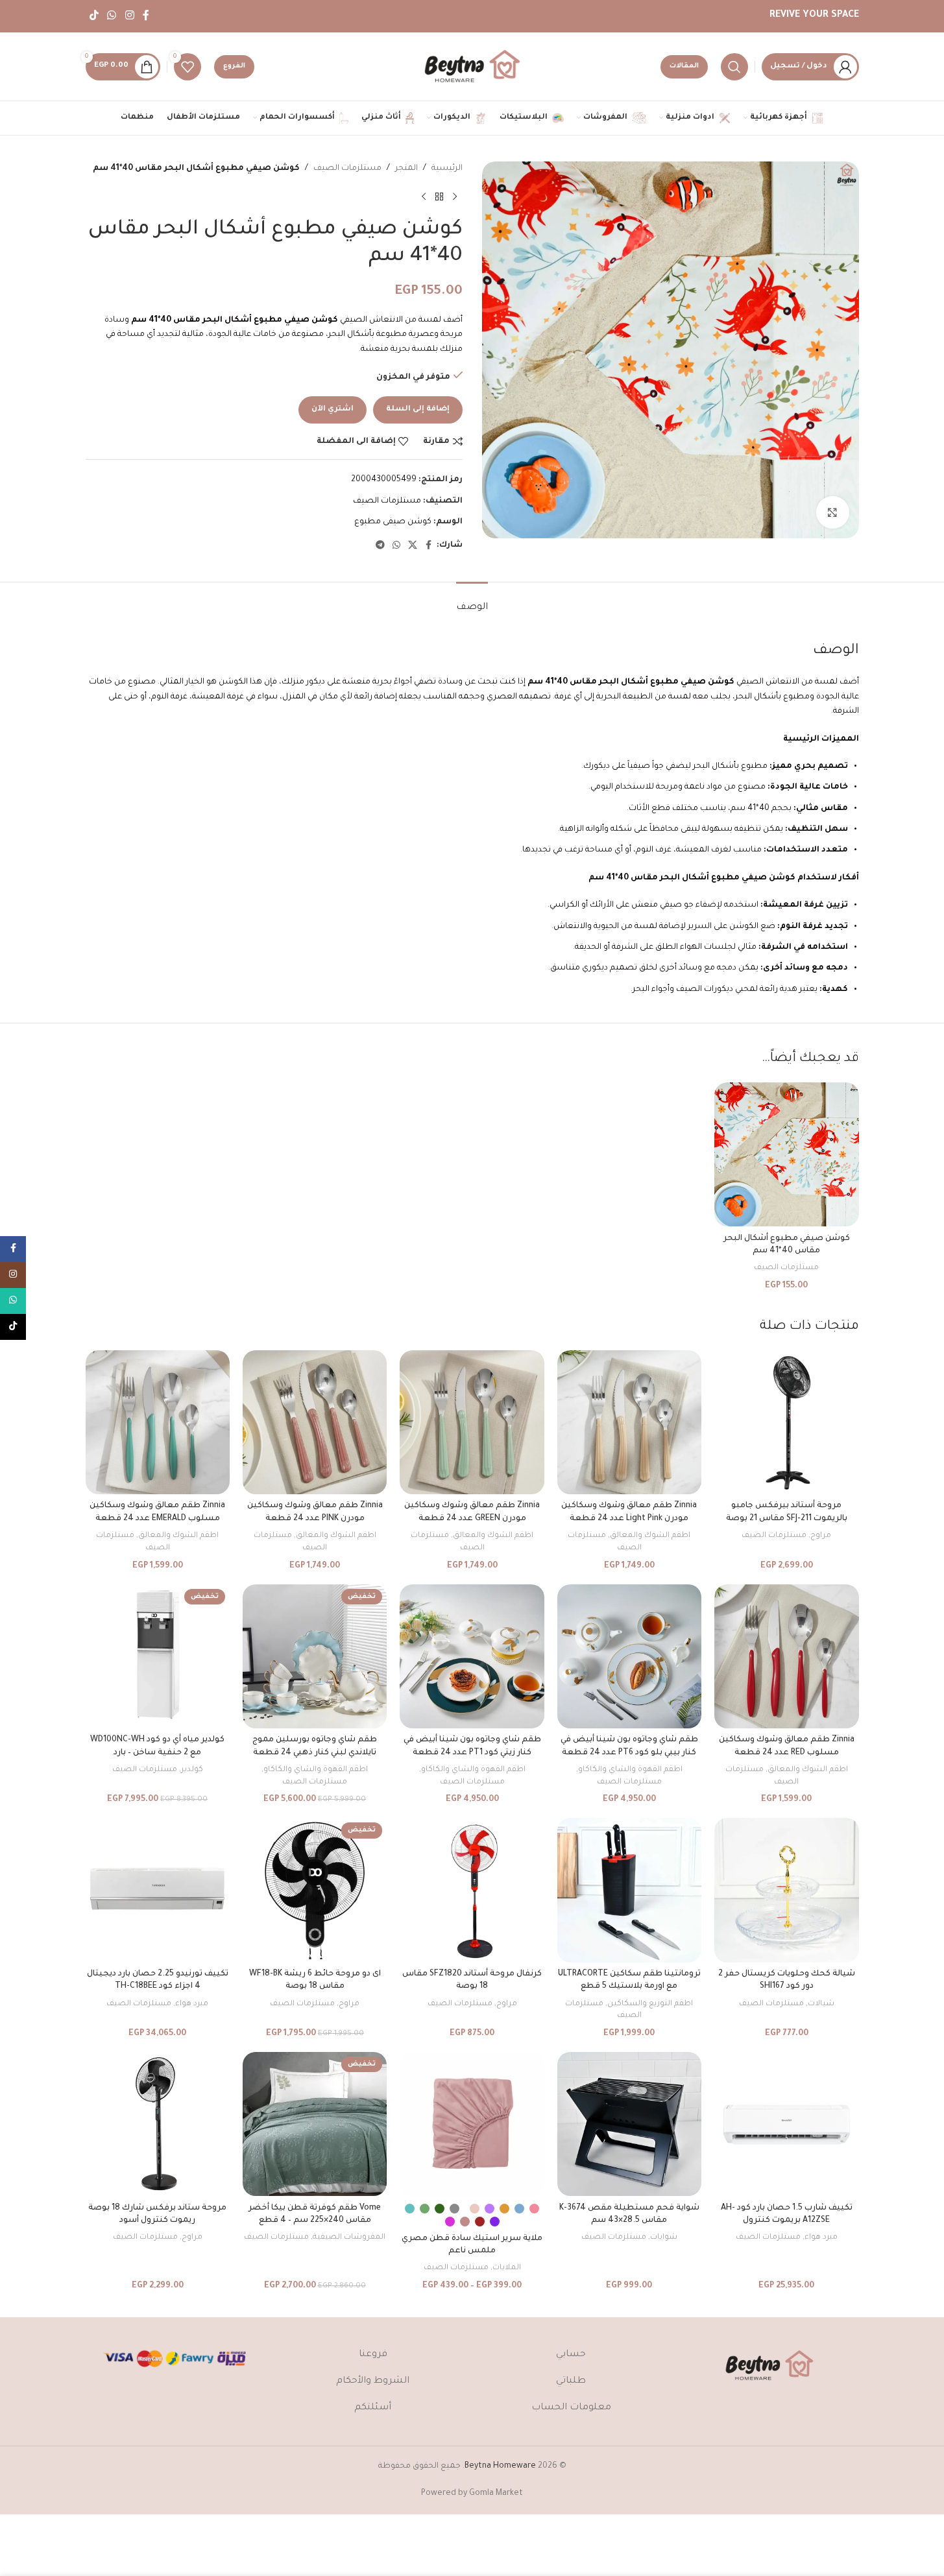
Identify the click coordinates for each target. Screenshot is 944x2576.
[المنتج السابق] (455, 197)
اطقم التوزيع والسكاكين (650, 2004)
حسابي (571, 2355)
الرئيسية (447, 169)
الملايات (507, 2268)
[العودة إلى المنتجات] (439, 197)
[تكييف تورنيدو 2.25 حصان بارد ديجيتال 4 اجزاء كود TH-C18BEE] (158, 1890)
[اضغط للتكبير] (832, 512)
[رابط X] (413, 546)
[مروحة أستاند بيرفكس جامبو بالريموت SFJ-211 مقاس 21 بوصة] (786, 1422)
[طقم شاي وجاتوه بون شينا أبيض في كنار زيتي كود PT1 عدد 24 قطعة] (472, 1656)
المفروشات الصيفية (349, 2237)
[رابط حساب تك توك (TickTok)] (94, 16)
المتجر (406, 169)
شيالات (821, 2004)
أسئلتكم (373, 2408)
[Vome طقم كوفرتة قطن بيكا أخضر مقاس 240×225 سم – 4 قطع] (315, 2124)
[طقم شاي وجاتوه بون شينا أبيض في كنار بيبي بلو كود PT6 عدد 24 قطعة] (629, 1656)
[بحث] (734, 67)
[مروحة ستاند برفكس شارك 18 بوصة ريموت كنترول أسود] (158, 2124)
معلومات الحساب (571, 2408)
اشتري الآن (333, 410)
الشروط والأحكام (373, 2381)
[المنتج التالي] (424, 197)
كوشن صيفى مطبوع (393, 522)
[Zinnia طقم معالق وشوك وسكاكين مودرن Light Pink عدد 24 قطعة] (629, 1422)
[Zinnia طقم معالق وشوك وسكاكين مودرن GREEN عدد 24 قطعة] (472, 1422)
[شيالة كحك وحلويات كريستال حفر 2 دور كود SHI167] (786, 1890)
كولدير (192, 1770)
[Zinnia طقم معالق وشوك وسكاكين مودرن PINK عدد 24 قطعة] (315, 1422)
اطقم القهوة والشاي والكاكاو (630, 1770)
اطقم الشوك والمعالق (650, 1536)
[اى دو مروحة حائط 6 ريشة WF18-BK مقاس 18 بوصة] (315, 1890)
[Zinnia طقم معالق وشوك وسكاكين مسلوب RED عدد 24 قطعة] (786, 1656)
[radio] (534, 2209)
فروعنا (373, 2355)
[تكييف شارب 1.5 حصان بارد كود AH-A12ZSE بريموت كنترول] (786, 2124)
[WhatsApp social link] (112, 16)
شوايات (664, 2237)
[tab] (472, 602)
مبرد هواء (192, 2004)
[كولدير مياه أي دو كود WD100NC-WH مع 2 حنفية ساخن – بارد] (158, 1656)
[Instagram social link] (129, 16)
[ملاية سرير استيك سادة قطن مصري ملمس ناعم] (472, 2124)
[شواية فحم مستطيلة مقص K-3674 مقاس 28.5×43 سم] (629, 2124)
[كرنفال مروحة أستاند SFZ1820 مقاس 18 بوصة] (472, 1890)
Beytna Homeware (500, 2466)
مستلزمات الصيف (347, 169)
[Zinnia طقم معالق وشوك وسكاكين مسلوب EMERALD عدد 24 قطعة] (158, 1422)
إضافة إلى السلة (418, 410)
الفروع (234, 66)
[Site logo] (472, 67)
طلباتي (571, 2381)
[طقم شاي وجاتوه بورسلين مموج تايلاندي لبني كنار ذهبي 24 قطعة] (315, 1656)
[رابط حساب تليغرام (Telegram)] (380, 546)
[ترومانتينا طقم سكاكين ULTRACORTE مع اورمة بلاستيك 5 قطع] (629, 1890)
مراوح (821, 1536)
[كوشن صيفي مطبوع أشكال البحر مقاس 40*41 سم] (786, 1154)
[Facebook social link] (146, 16)
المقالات (684, 66)
